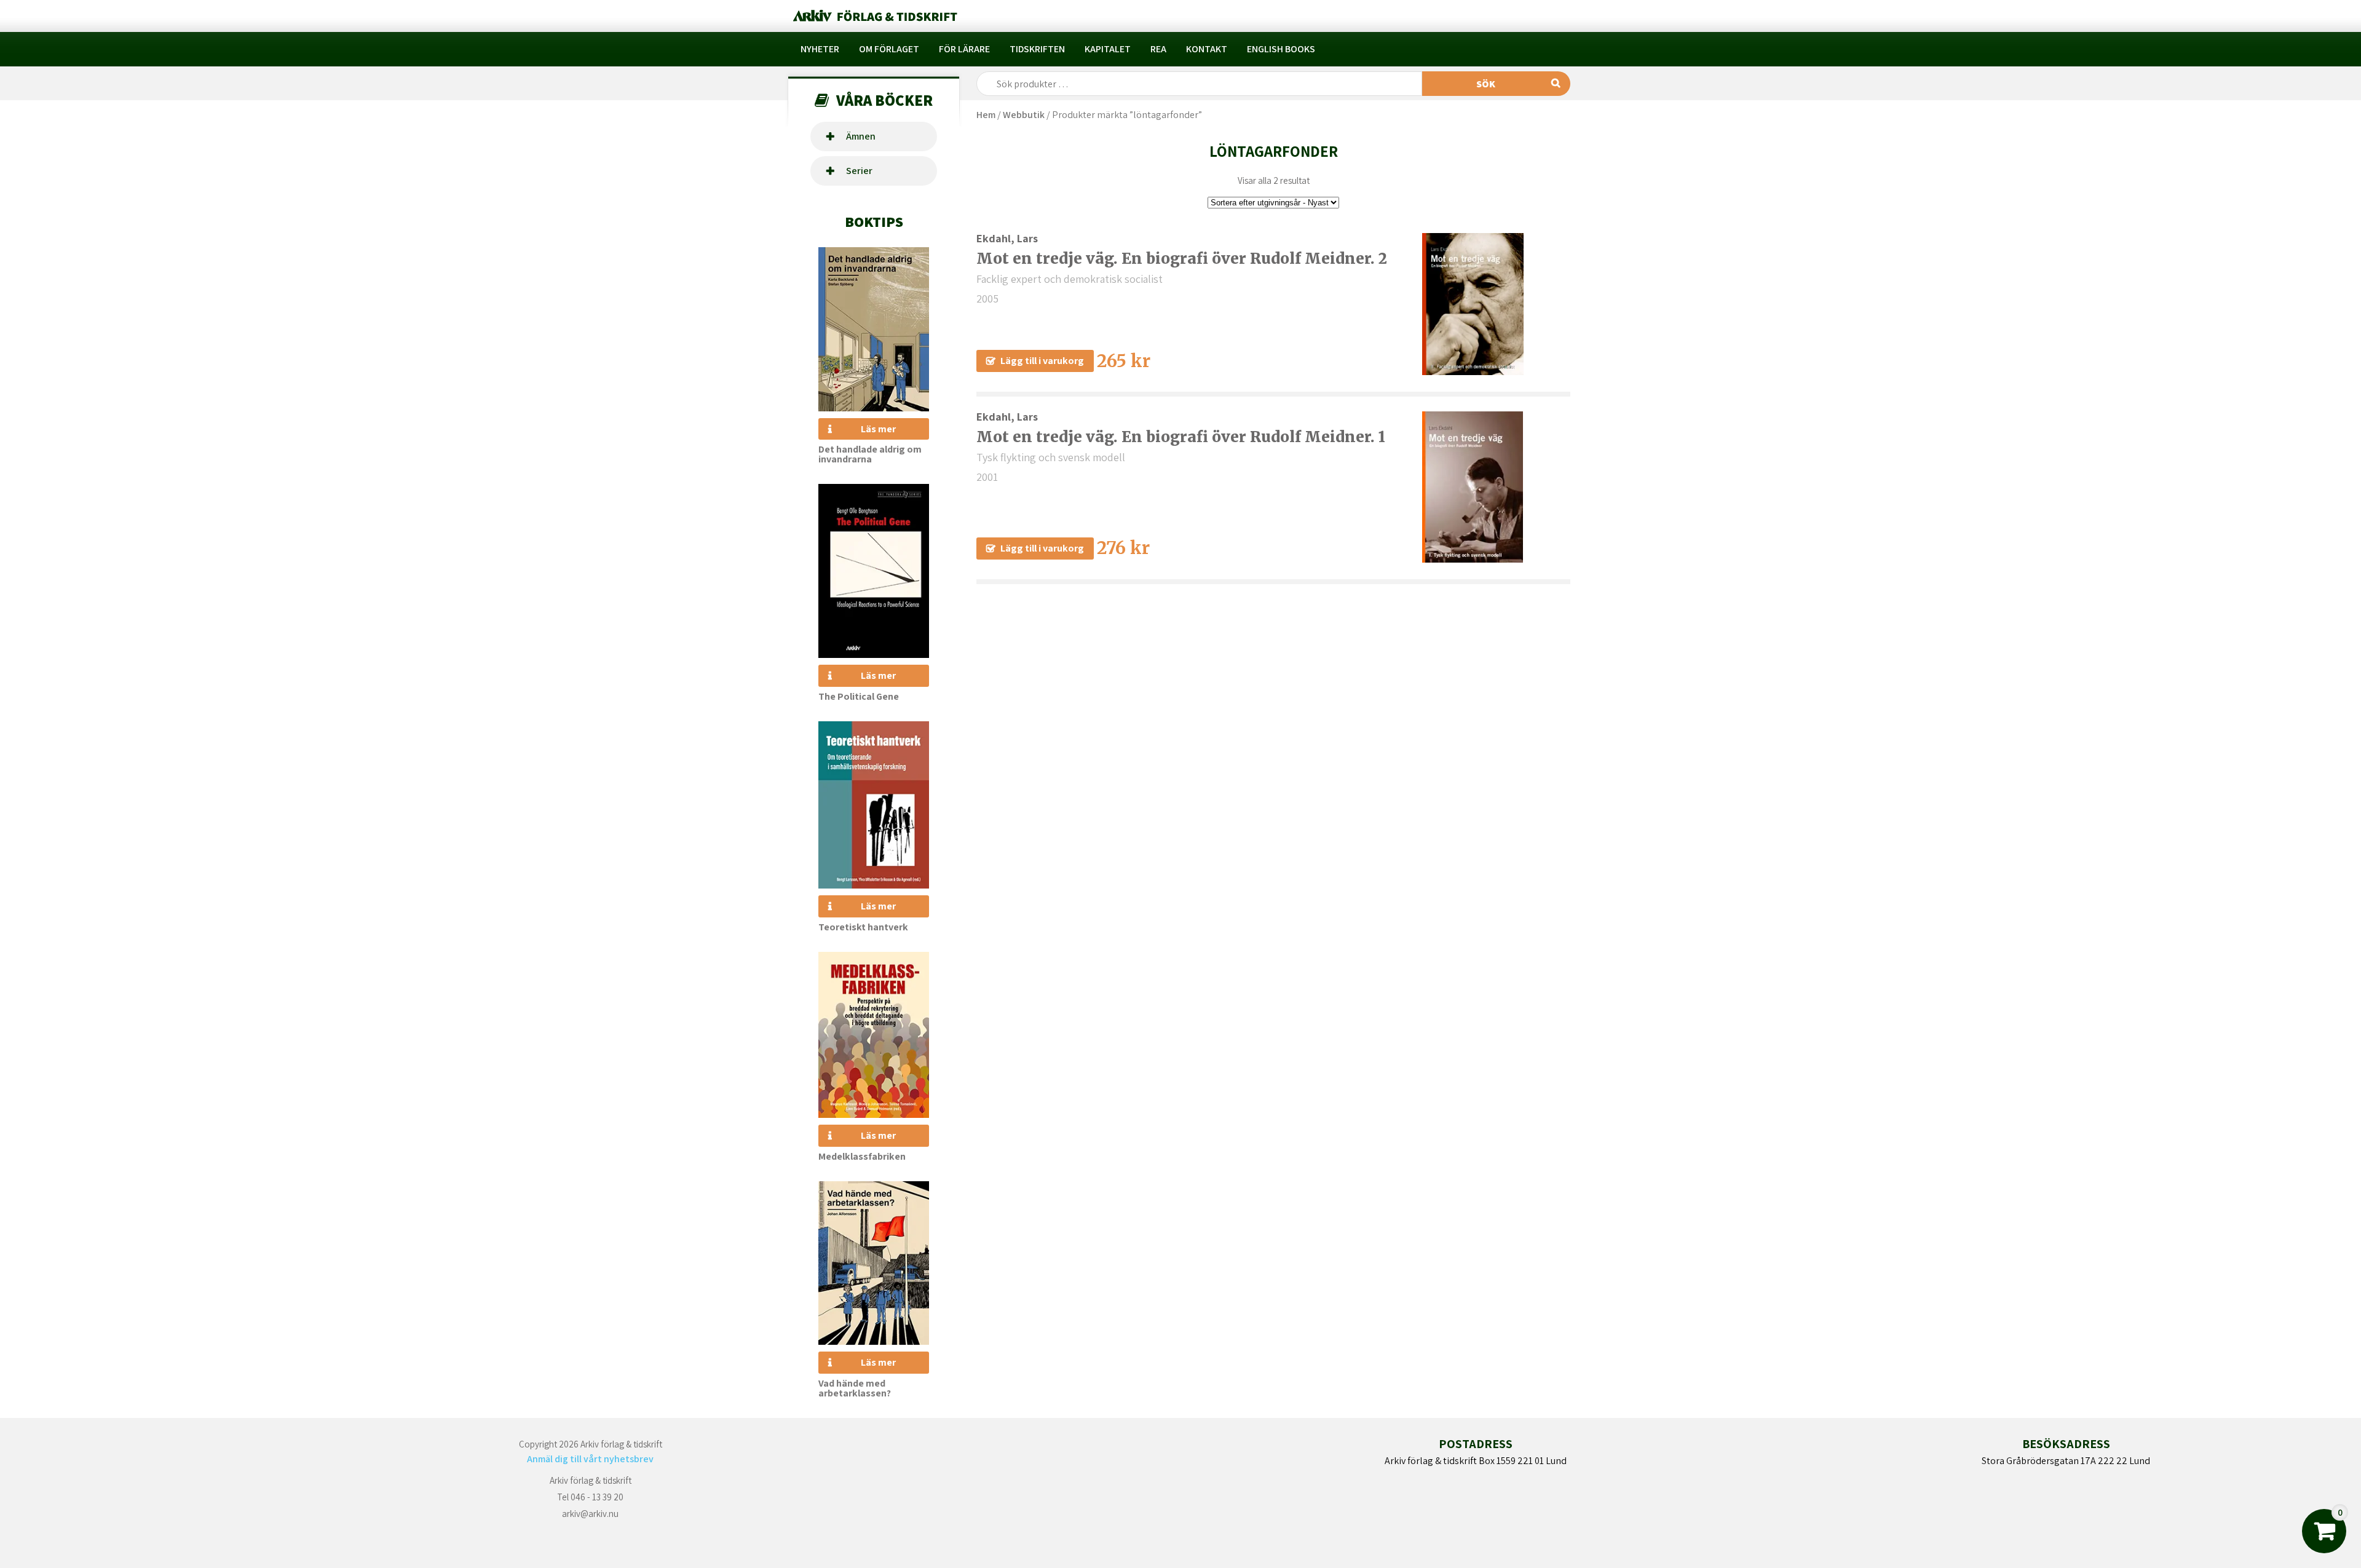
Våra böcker (884, 100)
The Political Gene (859, 696)
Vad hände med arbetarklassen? (855, 1388)
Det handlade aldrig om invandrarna (870, 454)
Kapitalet (1108, 49)
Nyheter (820, 49)
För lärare (964, 49)
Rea (1158, 49)
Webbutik (1024, 115)
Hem (986, 115)
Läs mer (878, 429)
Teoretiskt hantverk (863, 927)
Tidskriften (1037, 49)
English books (1281, 49)
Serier (859, 171)
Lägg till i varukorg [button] (1042, 361)
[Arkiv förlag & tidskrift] (874, 16)
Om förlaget (889, 49)
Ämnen (861, 136)
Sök (1486, 84)
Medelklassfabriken (862, 1156)
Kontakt (1207, 49)
